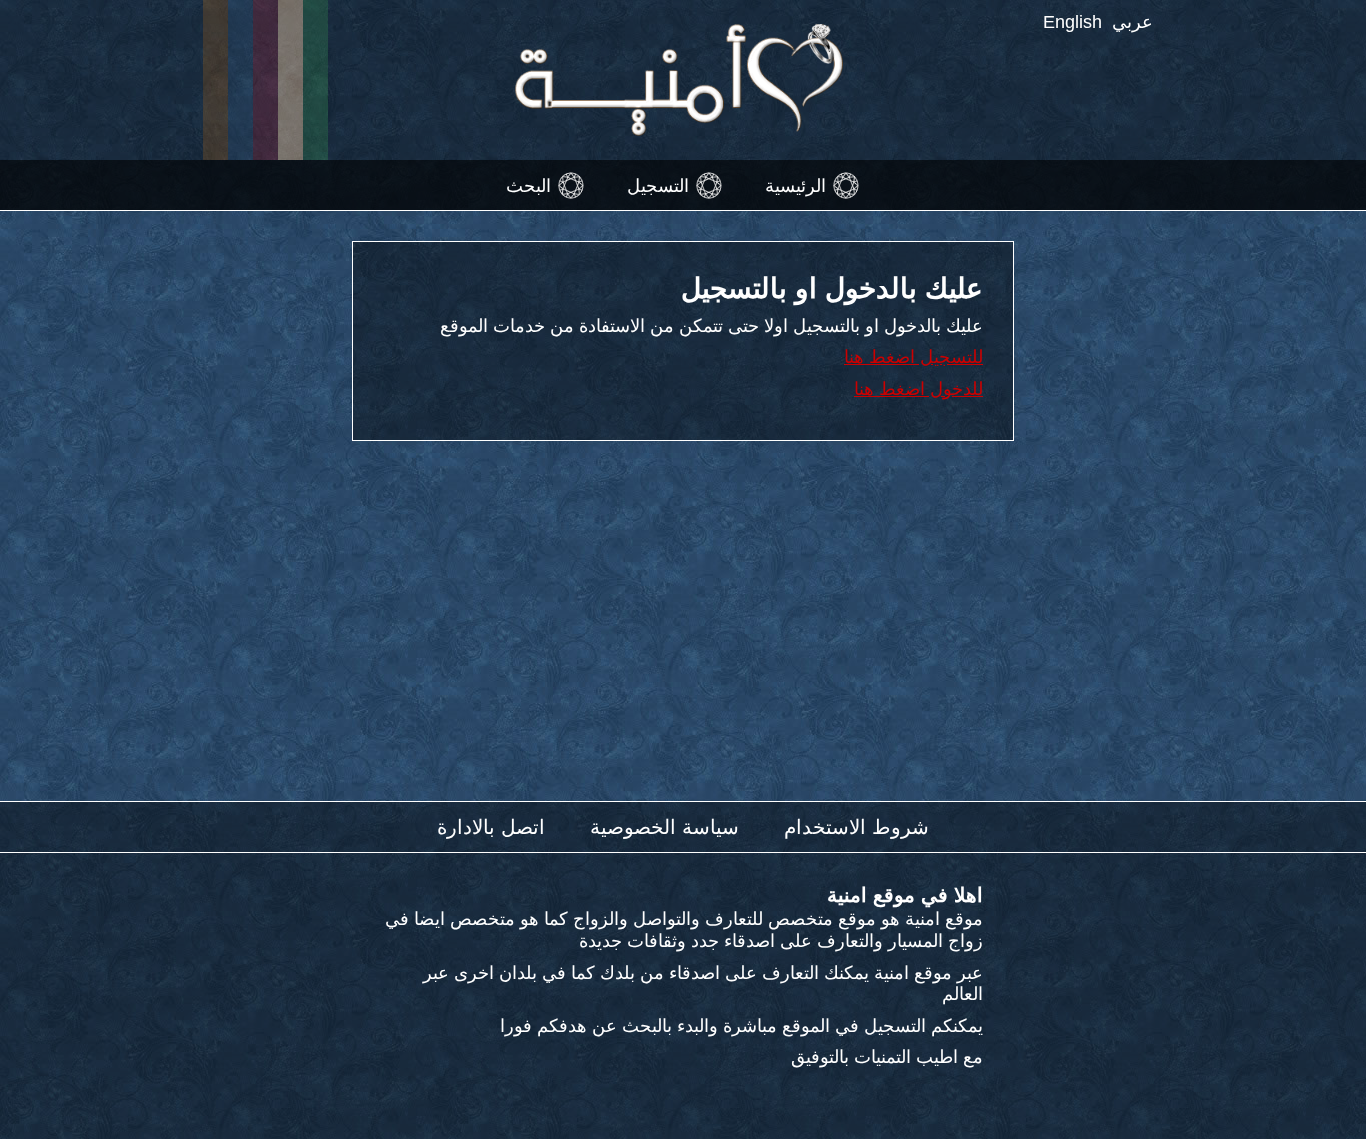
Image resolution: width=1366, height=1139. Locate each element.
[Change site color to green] (315, 80)
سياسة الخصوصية (664, 827)
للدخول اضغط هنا (918, 389)
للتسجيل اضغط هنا (913, 357)
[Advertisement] (683, 631)
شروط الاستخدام (856, 827)
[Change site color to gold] (215, 80)
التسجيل (658, 185)
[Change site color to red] (265, 80)
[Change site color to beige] (290, 80)
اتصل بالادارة (491, 827)
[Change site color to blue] (240, 80)
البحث (528, 185)
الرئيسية (795, 185)
